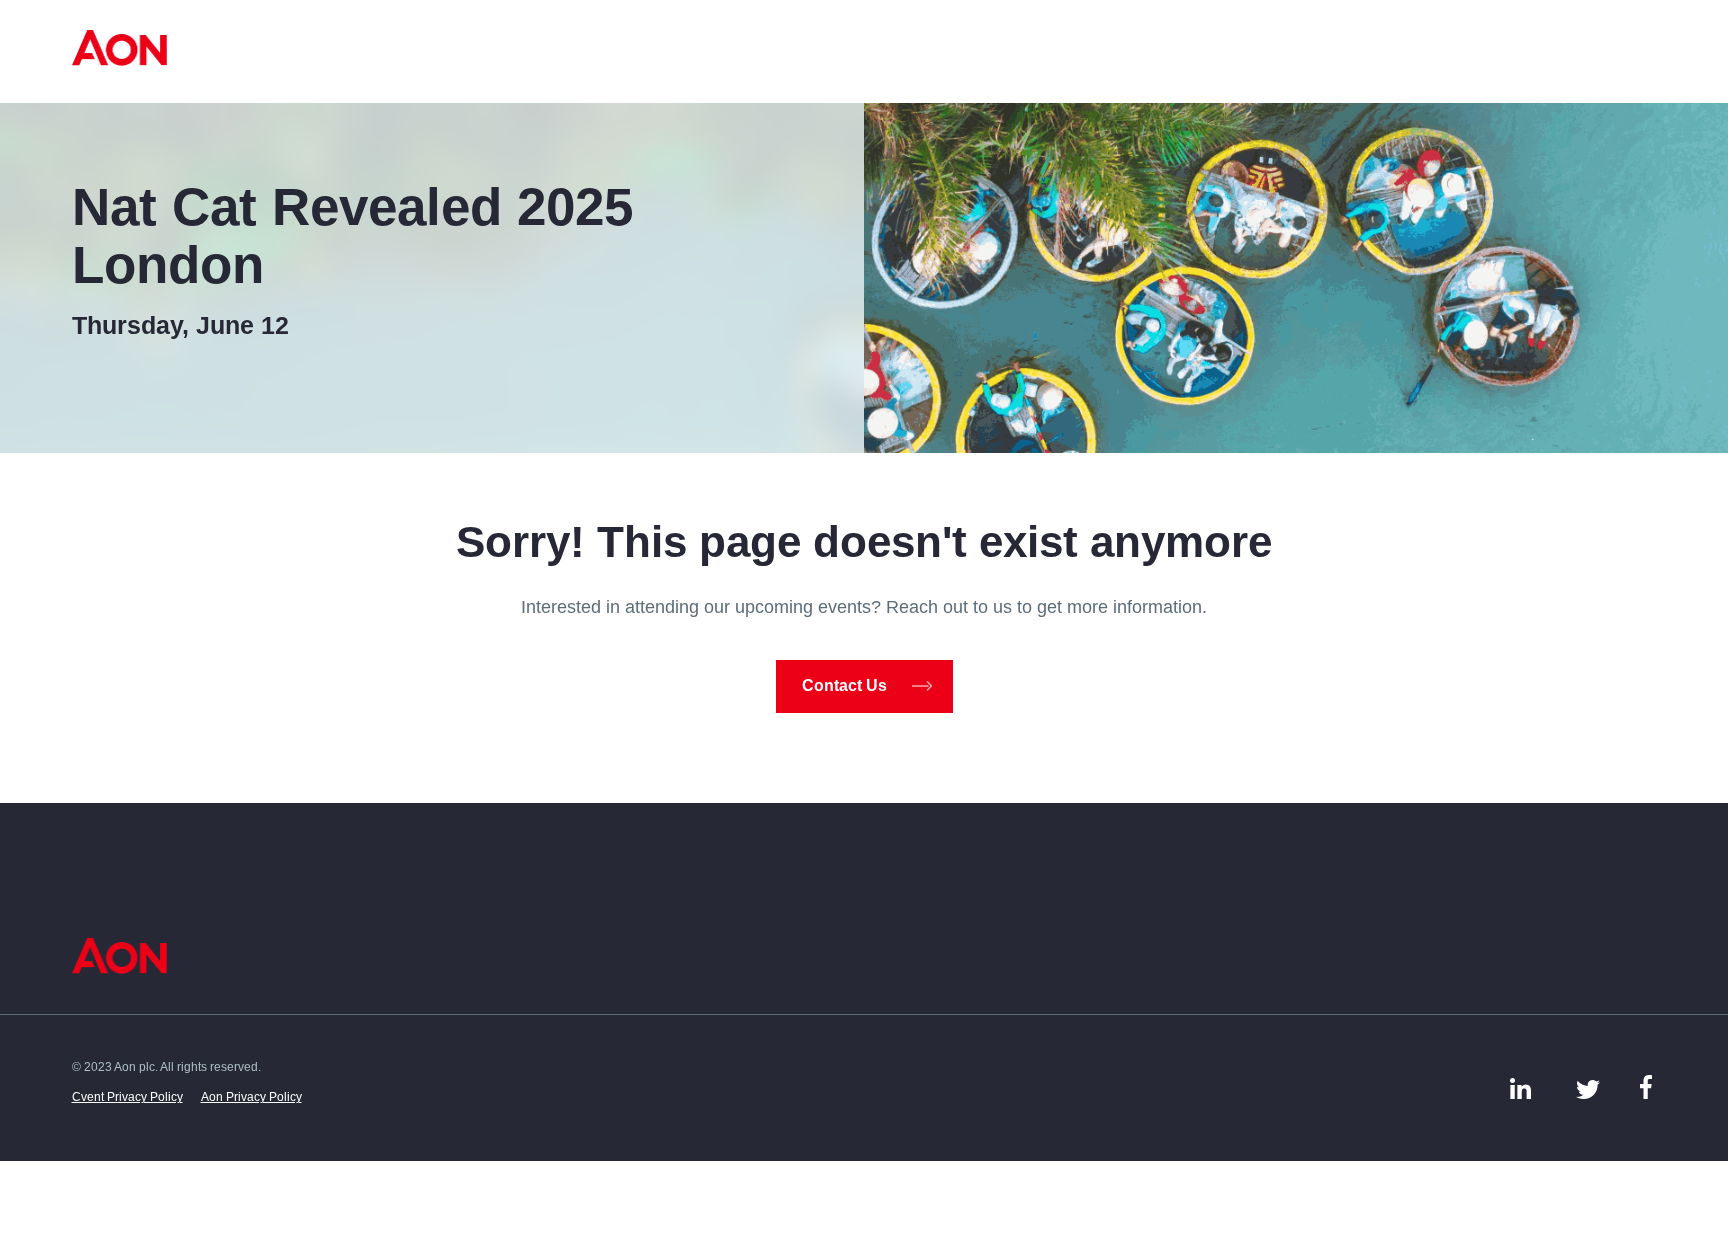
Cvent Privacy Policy (127, 1097)
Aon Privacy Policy (251, 1097)
